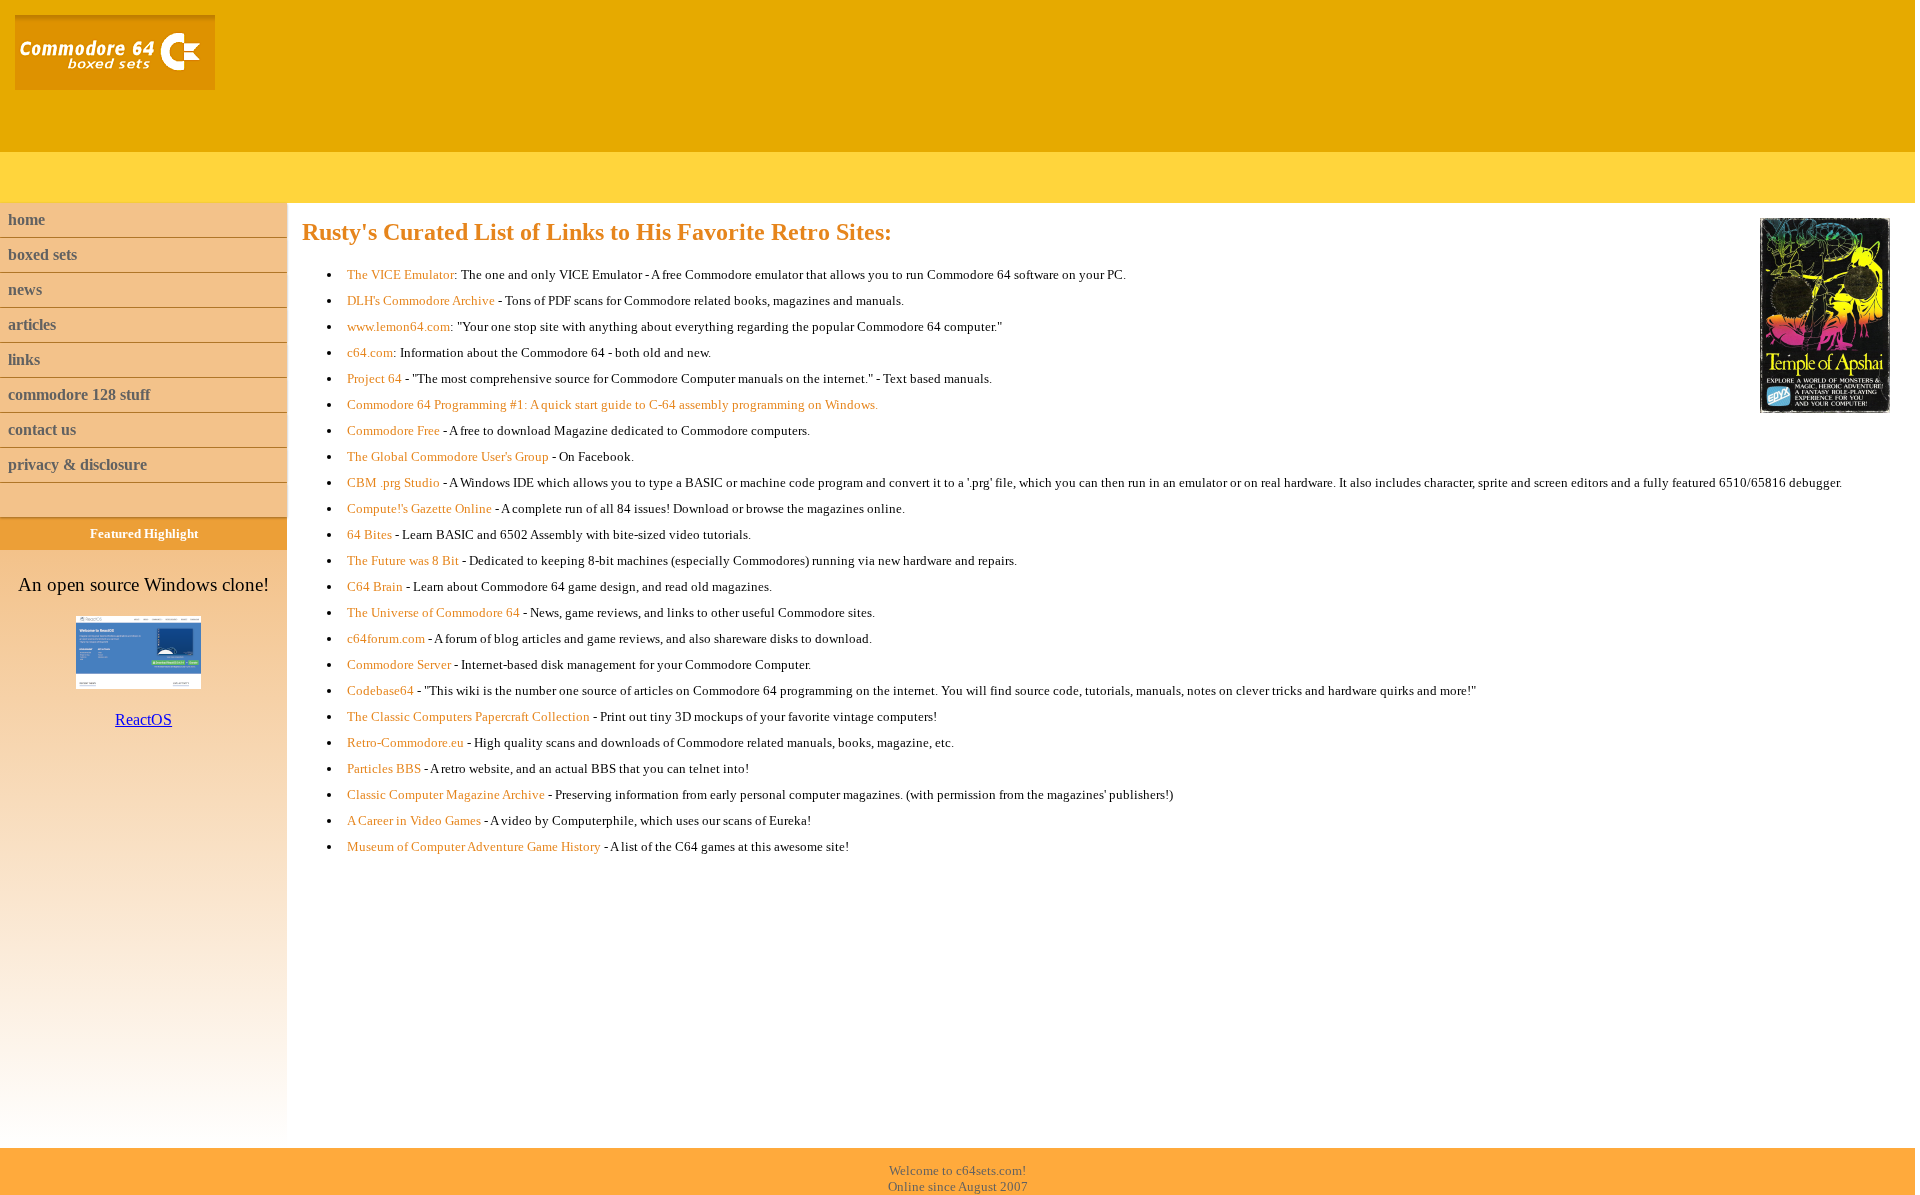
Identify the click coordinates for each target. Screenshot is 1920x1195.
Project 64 (374, 378)
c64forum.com (386, 638)
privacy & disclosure (77, 464)
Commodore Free (393, 430)
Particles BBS (384, 768)
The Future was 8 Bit (403, 560)
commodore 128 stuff (79, 394)
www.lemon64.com (398, 326)
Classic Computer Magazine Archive (446, 794)
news (25, 289)
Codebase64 (380, 690)
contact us (42, 429)
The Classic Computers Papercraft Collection (468, 716)
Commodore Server (399, 664)
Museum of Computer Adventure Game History (474, 846)
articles (32, 324)
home (26, 219)
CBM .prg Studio (393, 482)
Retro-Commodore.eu (405, 742)
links (24, 359)
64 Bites (369, 534)
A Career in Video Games (414, 820)
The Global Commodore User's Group (448, 456)
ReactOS (143, 719)
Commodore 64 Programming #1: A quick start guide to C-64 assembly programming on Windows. (612, 404)
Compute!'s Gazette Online (419, 508)
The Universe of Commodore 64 (433, 612)
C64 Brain (375, 586)
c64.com (370, 352)
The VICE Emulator (400, 274)
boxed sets (42, 254)
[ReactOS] (143, 683)
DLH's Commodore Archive (421, 300)
